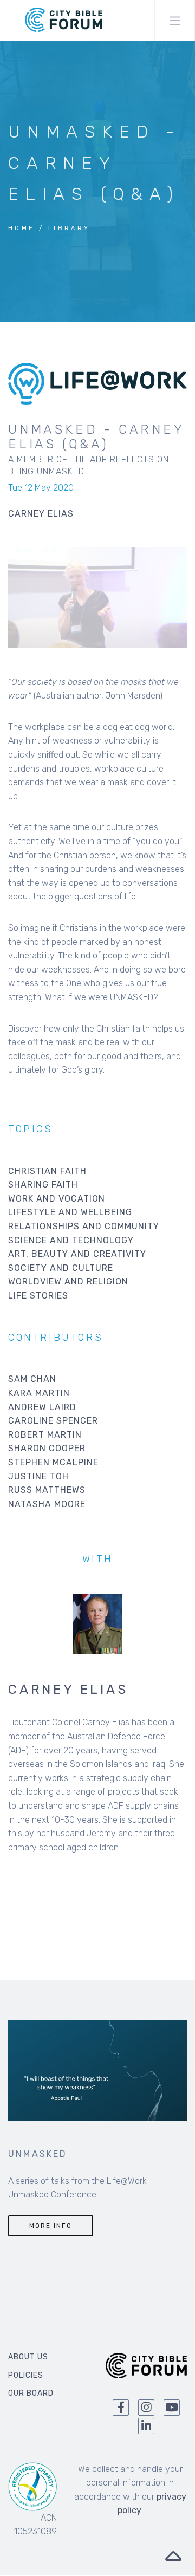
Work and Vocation (57, 1199)
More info (51, 2226)
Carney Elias (68, 1690)
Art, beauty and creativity (77, 1254)
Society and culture (61, 1268)
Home (22, 228)
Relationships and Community (84, 1226)
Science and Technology (71, 1240)
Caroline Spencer (53, 1421)
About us (28, 2357)
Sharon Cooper (47, 1448)
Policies (26, 2375)
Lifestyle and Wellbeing (70, 1212)
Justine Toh (38, 1476)
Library (69, 228)
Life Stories (38, 1296)
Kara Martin (39, 1393)
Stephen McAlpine (53, 1462)
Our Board (31, 2393)
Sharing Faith (43, 1185)
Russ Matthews (47, 1490)
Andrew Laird (42, 1407)
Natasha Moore (47, 1504)
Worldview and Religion (68, 1282)
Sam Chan (32, 1379)
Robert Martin (45, 1435)
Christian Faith (47, 1171)
